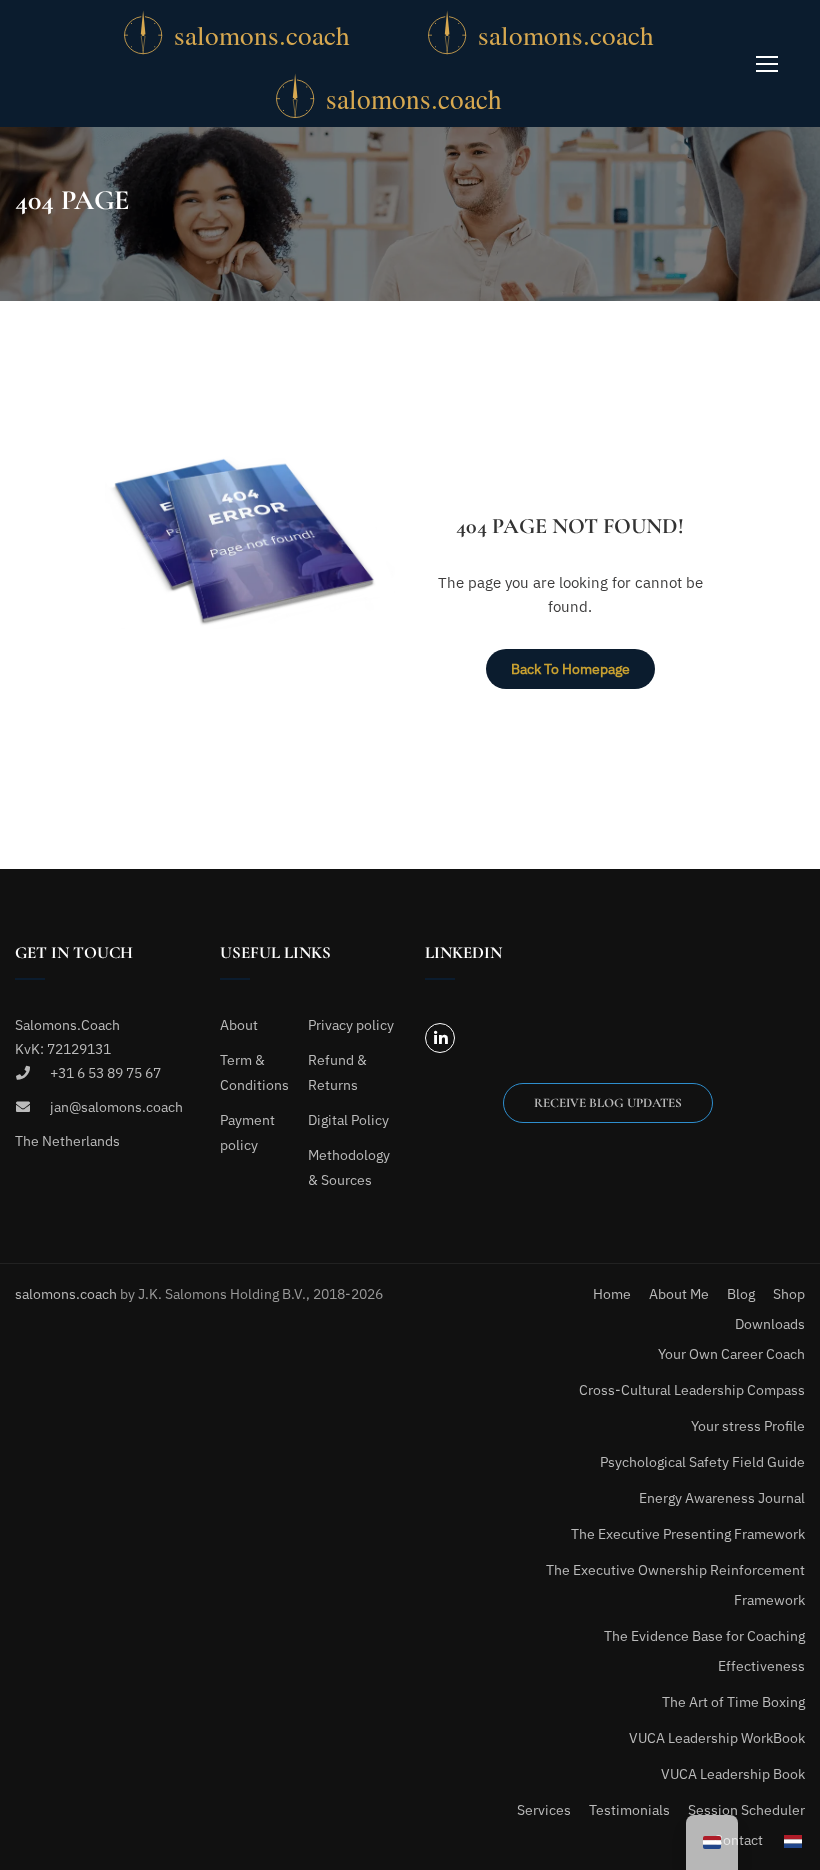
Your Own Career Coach (731, 1354)
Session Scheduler (746, 1810)
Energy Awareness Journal (722, 1498)
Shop (789, 1294)
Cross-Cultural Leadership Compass (692, 1390)
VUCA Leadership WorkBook (717, 1738)
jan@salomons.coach (116, 1107)
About (239, 1025)
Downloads (770, 1324)
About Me (679, 1294)
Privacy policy (351, 1025)
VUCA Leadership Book (733, 1774)
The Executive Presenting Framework (688, 1534)
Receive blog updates (608, 1103)
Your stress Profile (748, 1426)
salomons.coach (67, 1294)
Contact (738, 1840)
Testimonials (629, 1810)
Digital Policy (348, 1120)
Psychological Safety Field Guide (702, 1462)
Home (612, 1294)
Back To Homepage (570, 669)
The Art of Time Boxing (733, 1702)
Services (544, 1810)
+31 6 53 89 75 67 (105, 1073)
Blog (741, 1294)
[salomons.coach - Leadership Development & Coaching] (266, 31)
